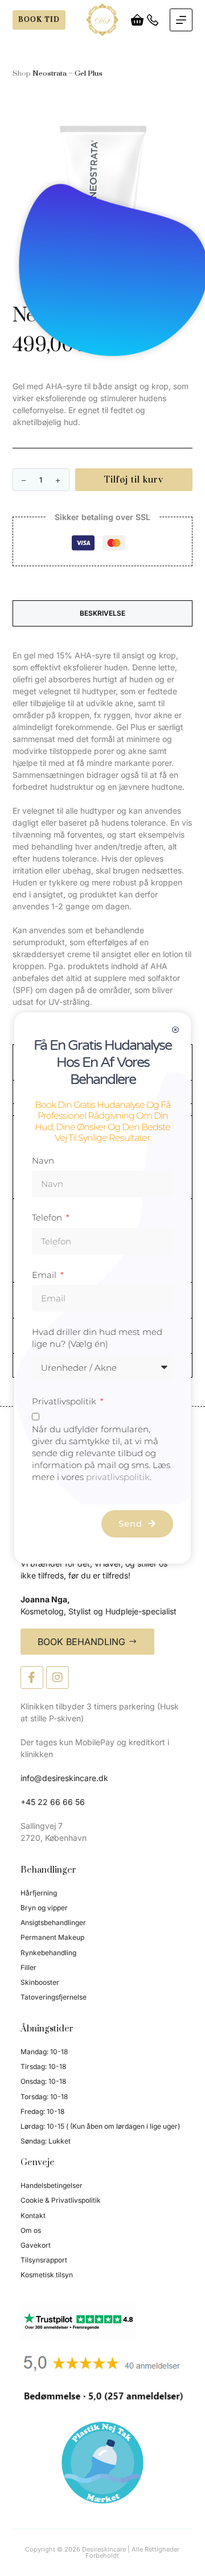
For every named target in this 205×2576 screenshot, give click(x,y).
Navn (43, 1161)
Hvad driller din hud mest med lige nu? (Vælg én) (97, 1338)
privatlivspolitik (118, 1477)
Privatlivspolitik (65, 1401)
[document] (102, 1288)
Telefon (48, 1217)
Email (45, 1275)
